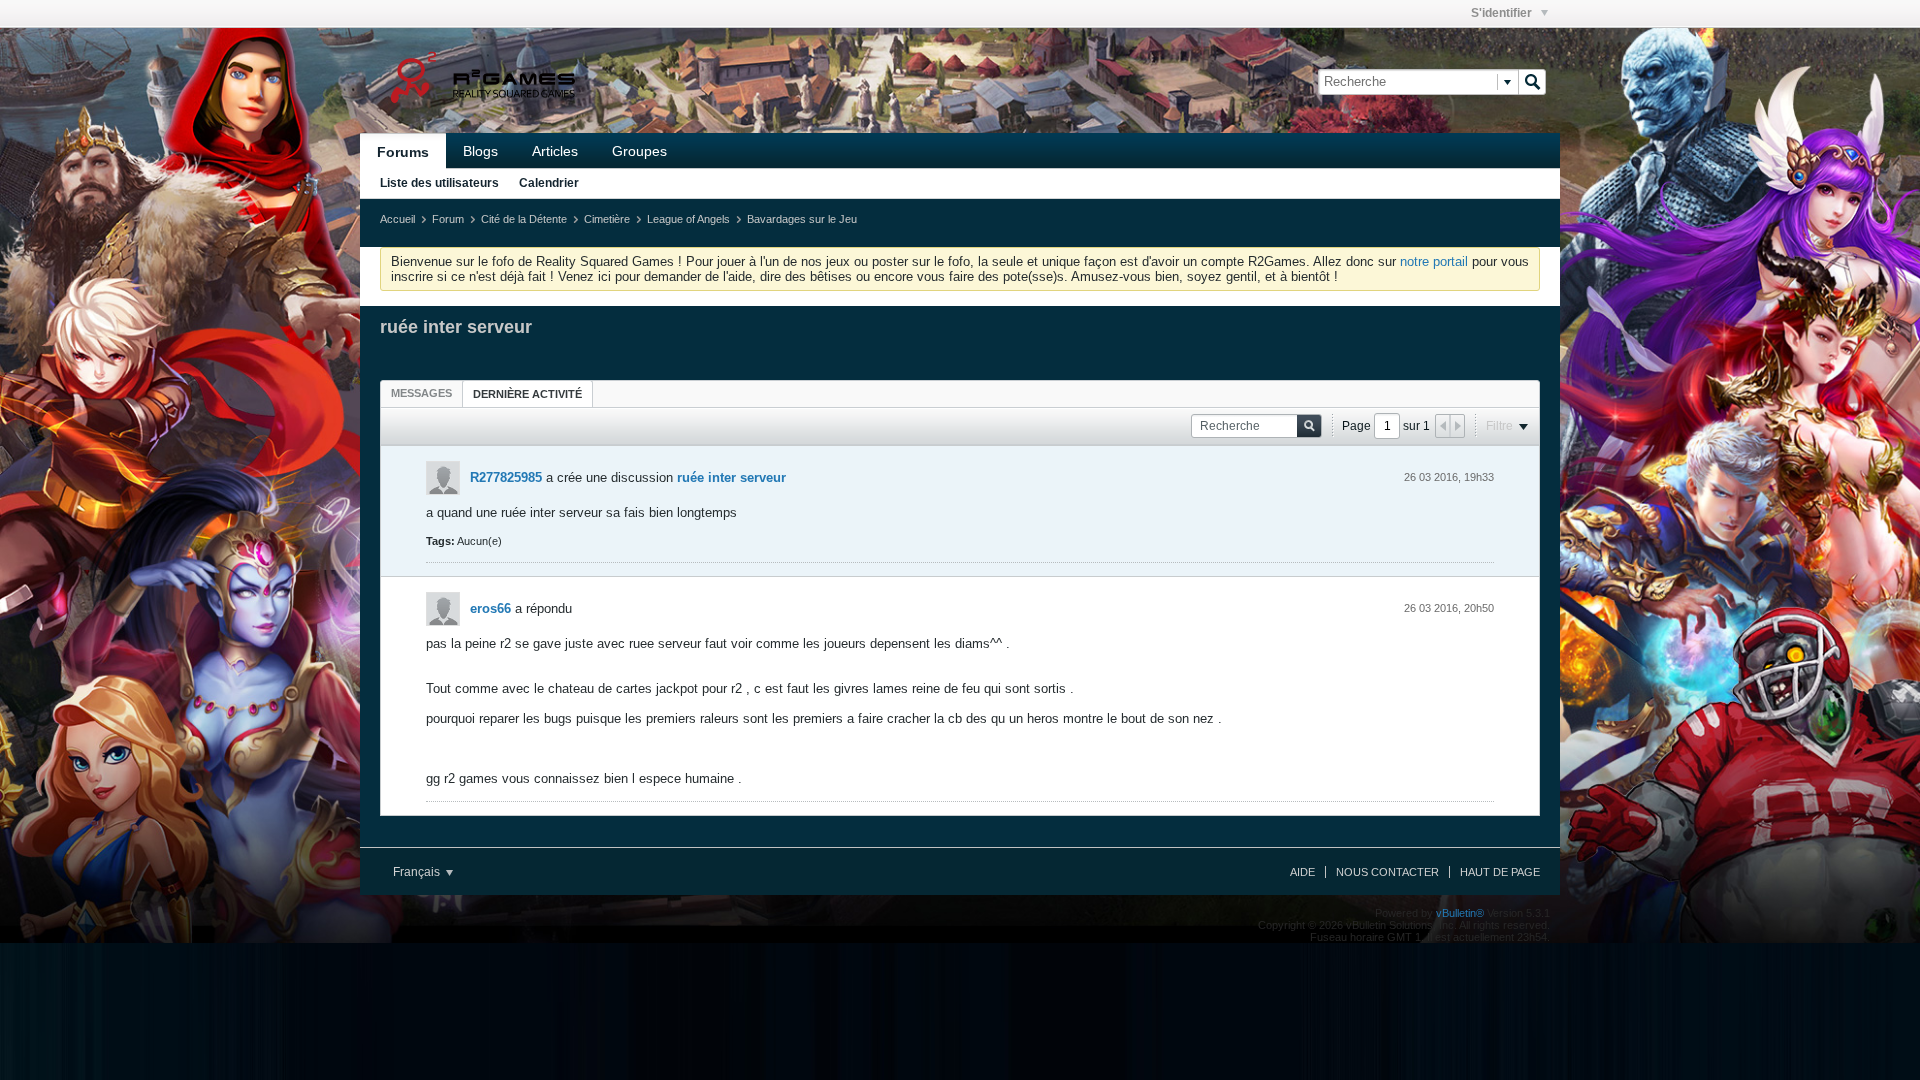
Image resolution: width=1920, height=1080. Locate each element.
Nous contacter (1387, 872)
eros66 (490, 608)
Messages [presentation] (421, 393)
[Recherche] (1532, 82)
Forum (448, 219)
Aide (1302, 872)
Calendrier (549, 183)
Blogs (480, 151)
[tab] (421, 393)
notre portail (1434, 261)
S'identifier (1503, 13)
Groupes (639, 151)
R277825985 (506, 477)
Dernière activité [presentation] (527, 394)
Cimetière (607, 219)
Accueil (397, 219)
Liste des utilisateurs (439, 183)
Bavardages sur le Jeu (802, 219)
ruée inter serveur (731, 477)
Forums (403, 152)
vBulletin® (1460, 913)
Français (418, 872)
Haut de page (1500, 872)
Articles (555, 151)
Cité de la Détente (524, 219)
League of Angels (688, 219)
